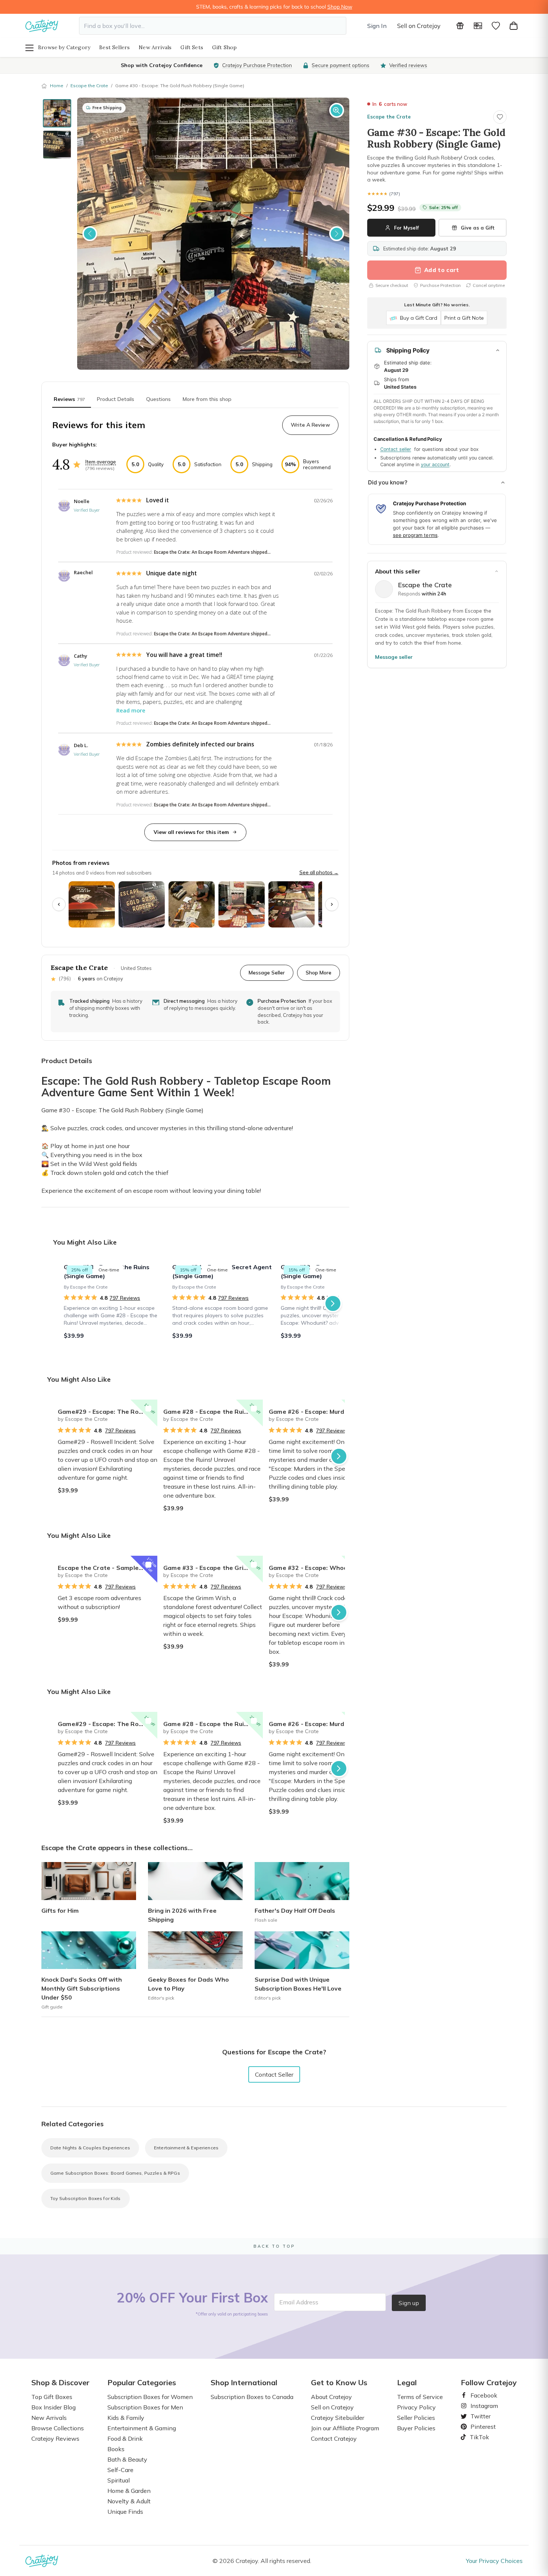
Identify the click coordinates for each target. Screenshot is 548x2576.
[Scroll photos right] (332, 904)
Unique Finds (125, 2512)
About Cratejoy (331, 2397)
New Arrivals (155, 47)
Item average (101, 462)
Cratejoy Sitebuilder (338, 2418)
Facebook (481, 2395)
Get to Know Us (339, 2383)
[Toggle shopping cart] (514, 26)
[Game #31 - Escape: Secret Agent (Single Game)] (222, 1303)
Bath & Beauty (127, 2459)
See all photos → (319, 872)
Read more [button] (131, 710)
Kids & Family (126, 2418)
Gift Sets (192, 47)
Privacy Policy (416, 2407)
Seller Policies (416, 2418)
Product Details (116, 399)
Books (116, 2449)
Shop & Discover (60, 2383)
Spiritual (119, 2480)
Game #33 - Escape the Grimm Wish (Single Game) (213, 1568)
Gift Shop (225, 47)
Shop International (244, 2383)
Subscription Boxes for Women (150, 2397)
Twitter (478, 2416)
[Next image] (337, 234)
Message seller (394, 657)
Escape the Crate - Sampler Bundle (108, 1568)
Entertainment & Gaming (142, 2428)
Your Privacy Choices (494, 2561)
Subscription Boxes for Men (145, 2407)
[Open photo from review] (92, 904)
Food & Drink (125, 2438)
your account (435, 464)
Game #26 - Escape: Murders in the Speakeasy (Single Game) (319, 1412)
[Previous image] (90, 234)
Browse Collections (58, 2428)
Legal (407, 2383)
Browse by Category (64, 47)
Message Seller (267, 972)
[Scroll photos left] (59, 904)
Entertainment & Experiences (186, 2148)
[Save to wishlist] (500, 117)
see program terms (415, 535)
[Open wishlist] (496, 26)
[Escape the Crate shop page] (384, 589)
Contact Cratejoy (334, 2438)
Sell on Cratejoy (419, 26)
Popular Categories (142, 2383)
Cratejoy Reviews (55, 2438)
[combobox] (213, 26)
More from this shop (207, 399)
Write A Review (310, 425)
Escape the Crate (89, 86)
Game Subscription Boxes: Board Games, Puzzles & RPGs (115, 2173)
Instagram (481, 2406)
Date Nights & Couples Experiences (90, 2148)
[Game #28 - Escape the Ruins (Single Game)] (114, 1303)
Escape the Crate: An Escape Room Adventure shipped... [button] (212, 552)
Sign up (409, 2303)
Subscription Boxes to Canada (252, 2397)
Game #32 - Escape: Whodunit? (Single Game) (319, 1568)
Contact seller (396, 449)
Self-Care (120, 2470)
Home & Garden (129, 2491)
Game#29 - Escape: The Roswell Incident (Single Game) (108, 1412)
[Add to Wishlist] (148, 1409)
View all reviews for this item (191, 832)
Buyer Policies (416, 2428)
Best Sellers (114, 47)
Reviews (69, 399)
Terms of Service (420, 2397)
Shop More (319, 972)
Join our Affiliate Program (345, 2428)
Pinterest (480, 2427)
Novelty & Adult (129, 2501)
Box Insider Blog (53, 2407)
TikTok (477, 2437)
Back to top (274, 2246)
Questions (158, 399)
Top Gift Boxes (52, 2397)
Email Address (299, 2302)
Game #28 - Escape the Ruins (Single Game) (213, 1412)
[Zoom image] (337, 110)
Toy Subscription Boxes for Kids (86, 2198)
